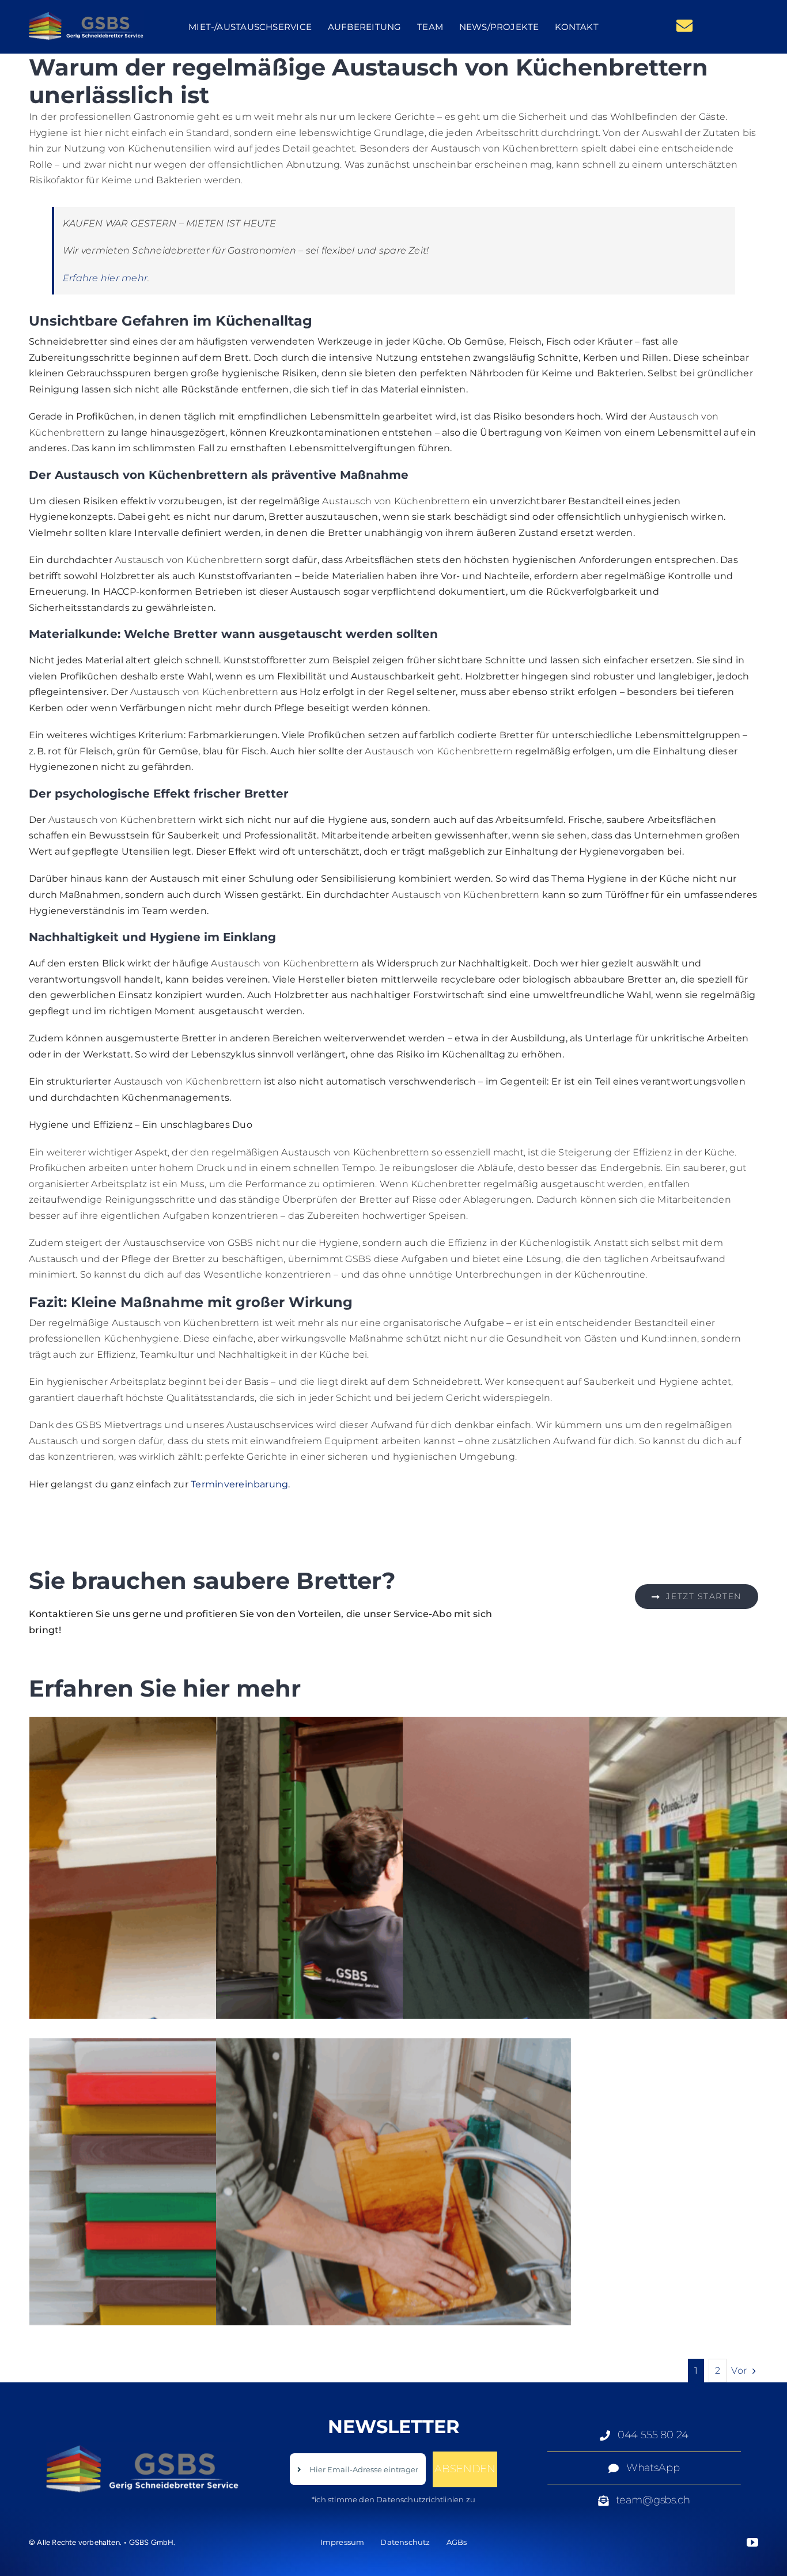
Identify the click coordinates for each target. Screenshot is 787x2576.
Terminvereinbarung (239, 1484)
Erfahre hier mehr (105, 278)
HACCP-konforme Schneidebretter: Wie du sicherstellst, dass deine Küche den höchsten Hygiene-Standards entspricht (580, 1895)
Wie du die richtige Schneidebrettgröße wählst (767, 1895)
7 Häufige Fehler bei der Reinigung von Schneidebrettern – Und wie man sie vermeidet (393, 2216)
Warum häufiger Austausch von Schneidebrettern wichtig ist (393, 1895)
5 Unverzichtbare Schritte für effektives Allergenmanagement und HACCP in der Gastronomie (207, 2216)
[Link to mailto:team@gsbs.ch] (684, 26)
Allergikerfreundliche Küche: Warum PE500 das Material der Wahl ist (207, 1895)
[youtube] (752, 2543)
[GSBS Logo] (86, 14)
